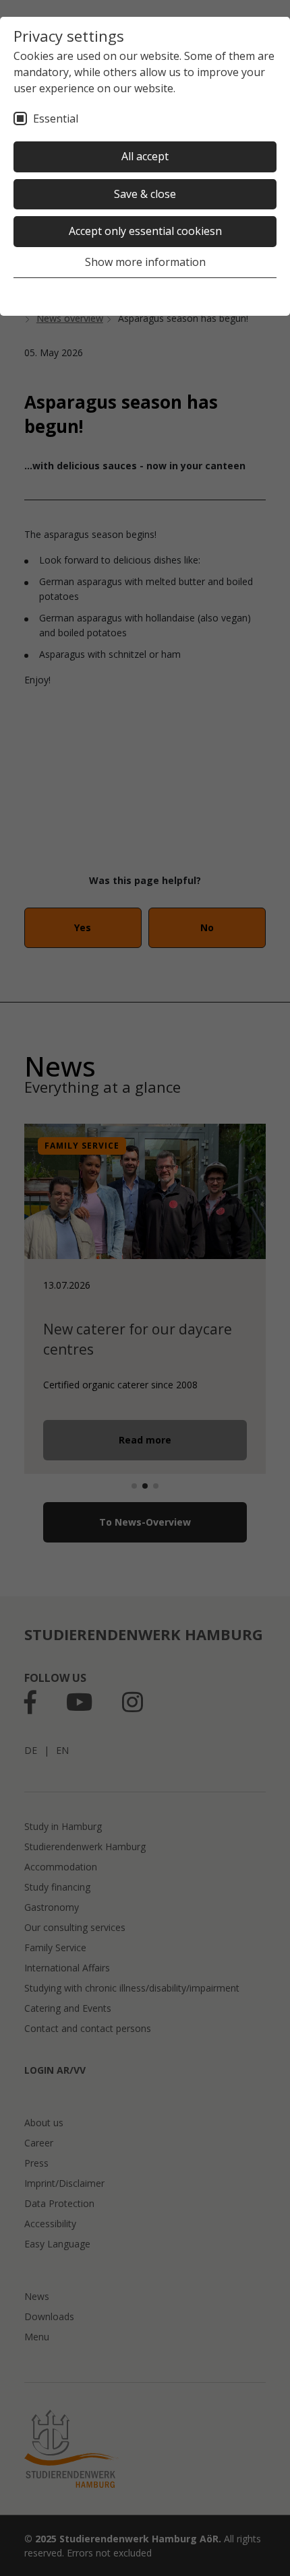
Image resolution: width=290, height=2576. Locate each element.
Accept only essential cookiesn (145, 231)
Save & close (145, 194)
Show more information (145, 262)
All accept (145, 156)
